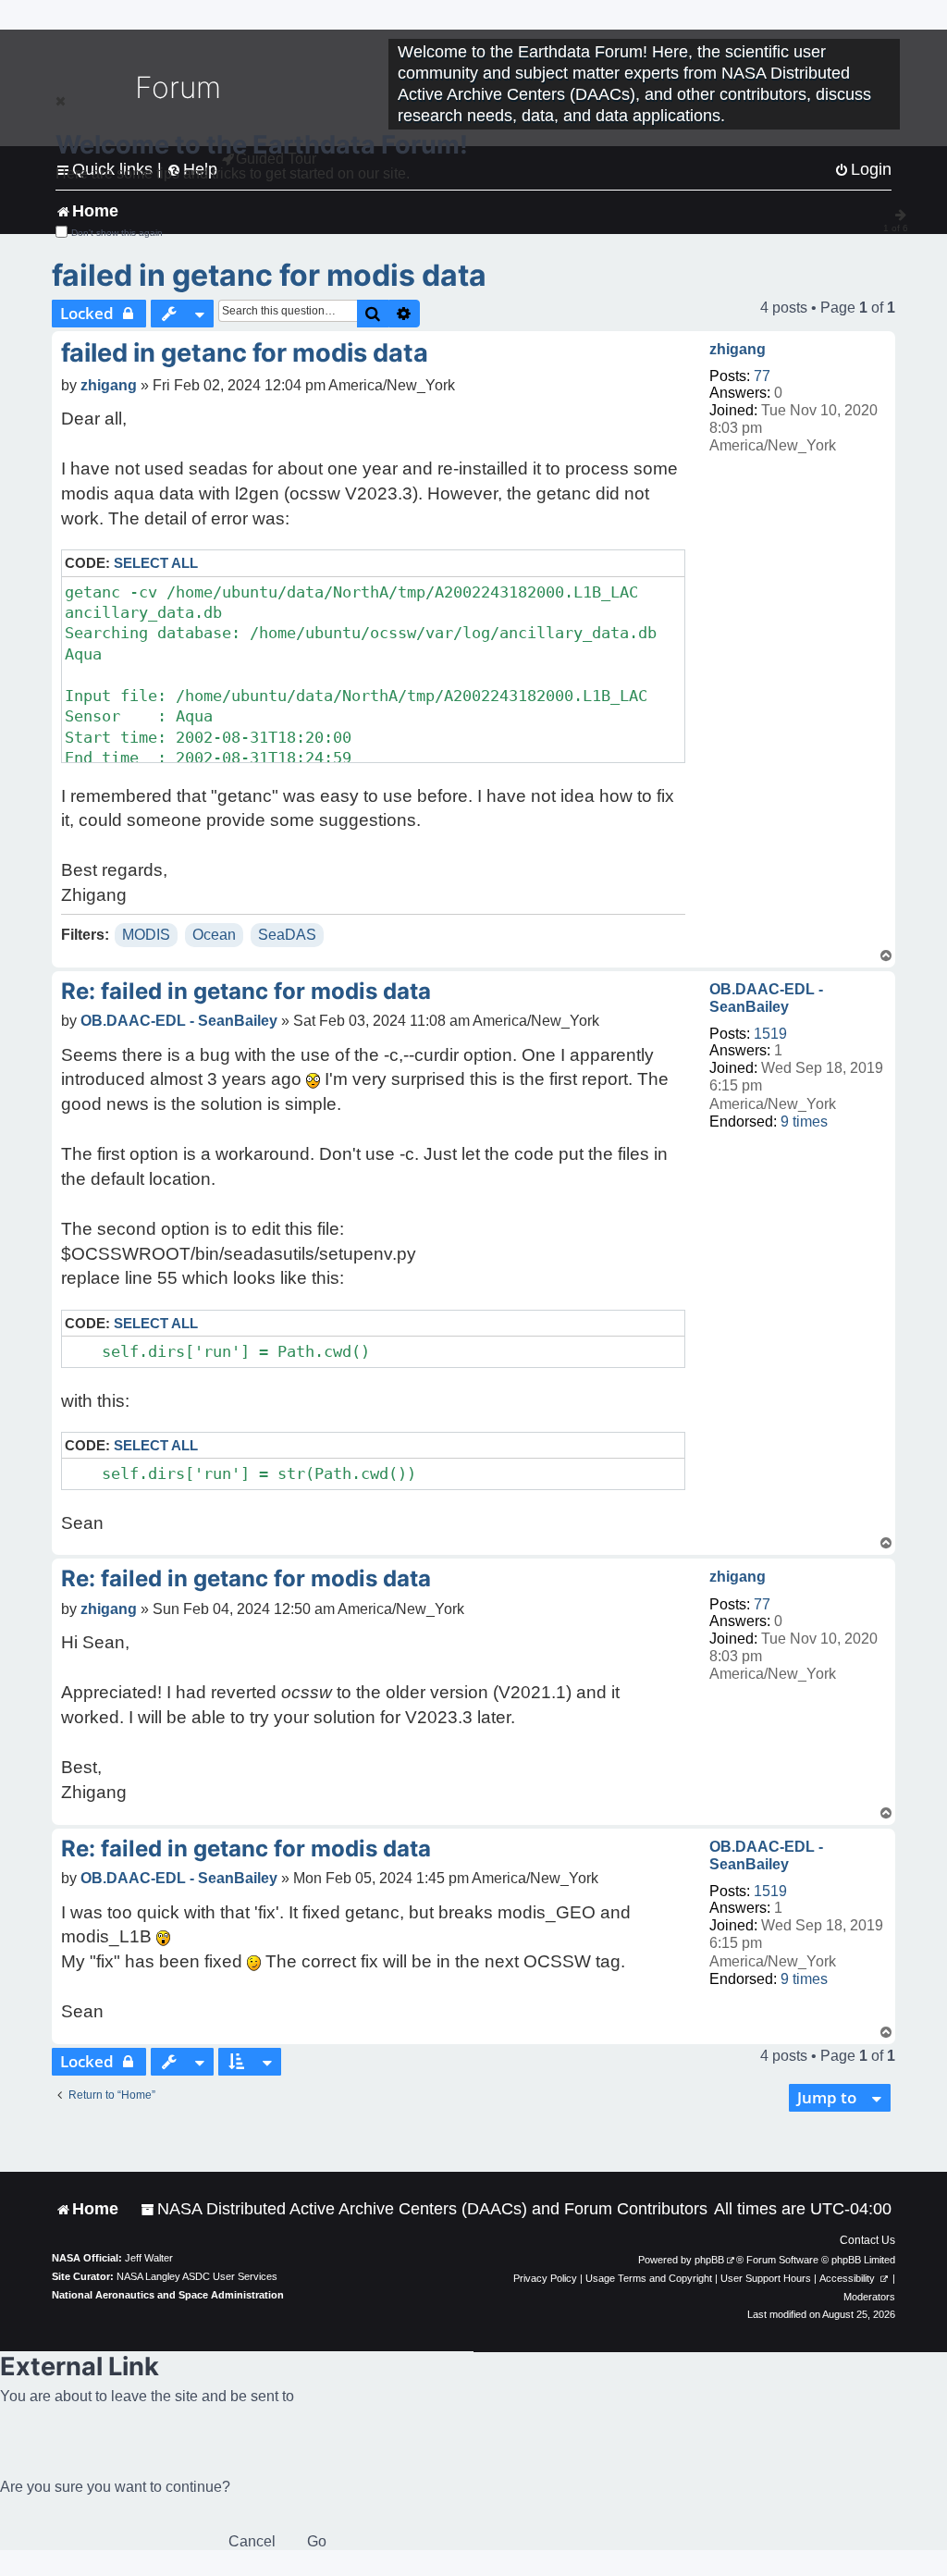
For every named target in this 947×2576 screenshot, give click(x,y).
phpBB (709, 2260)
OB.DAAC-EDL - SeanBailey (766, 998)
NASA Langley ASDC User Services (197, 2276)
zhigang (738, 349)
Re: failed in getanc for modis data (246, 991)
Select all (156, 563)
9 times (804, 1122)
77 (762, 376)
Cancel (252, 2541)
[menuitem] (424, 2209)
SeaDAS (287, 935)
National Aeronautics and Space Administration (168, 2295)
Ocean (214, 935)
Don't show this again (117, 233)
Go (317, 2541)
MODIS (146, 935)
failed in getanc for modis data (269, 275)
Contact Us (867, 2240)
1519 (770, 1034)
